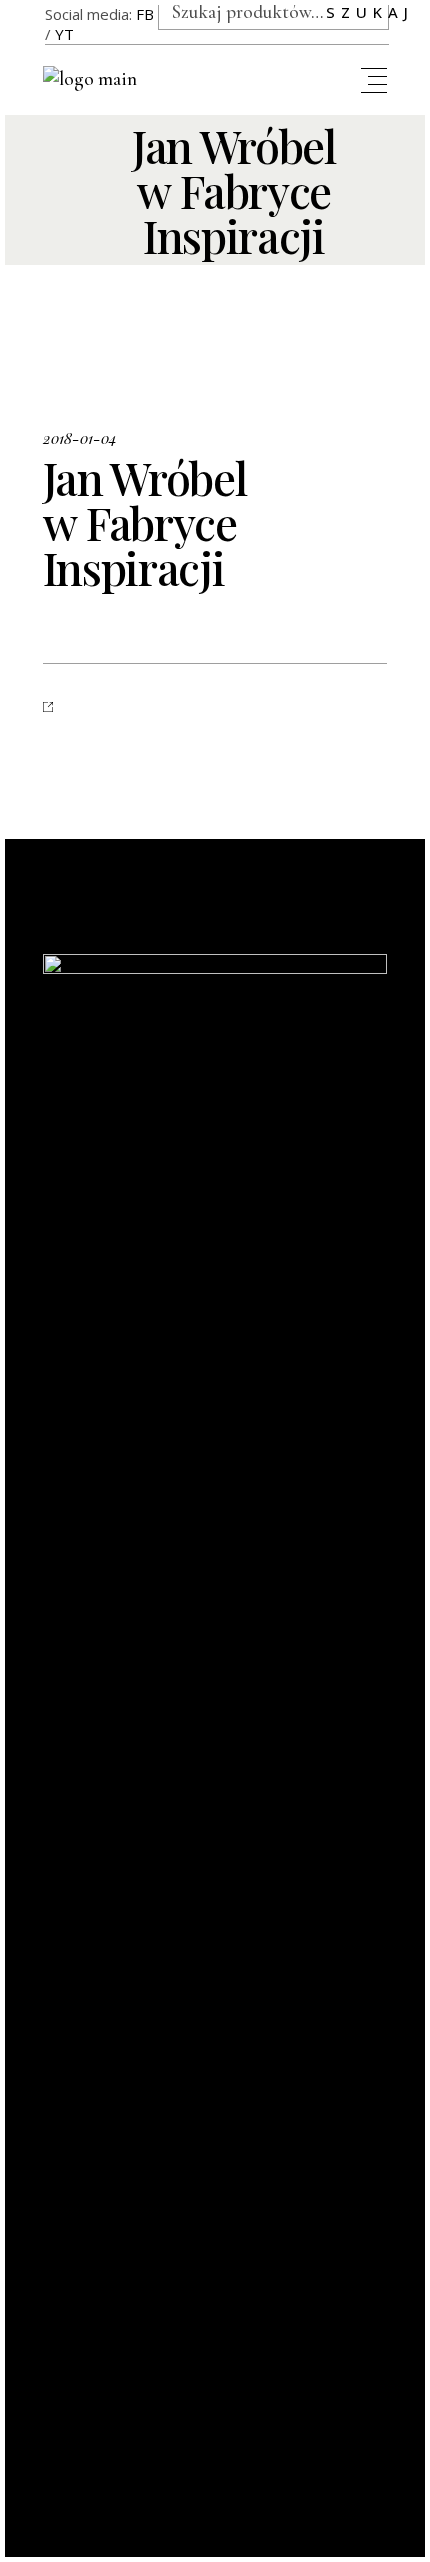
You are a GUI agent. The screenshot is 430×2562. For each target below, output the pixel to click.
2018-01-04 (80, 438)
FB (145, 14)
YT (64, 34)
